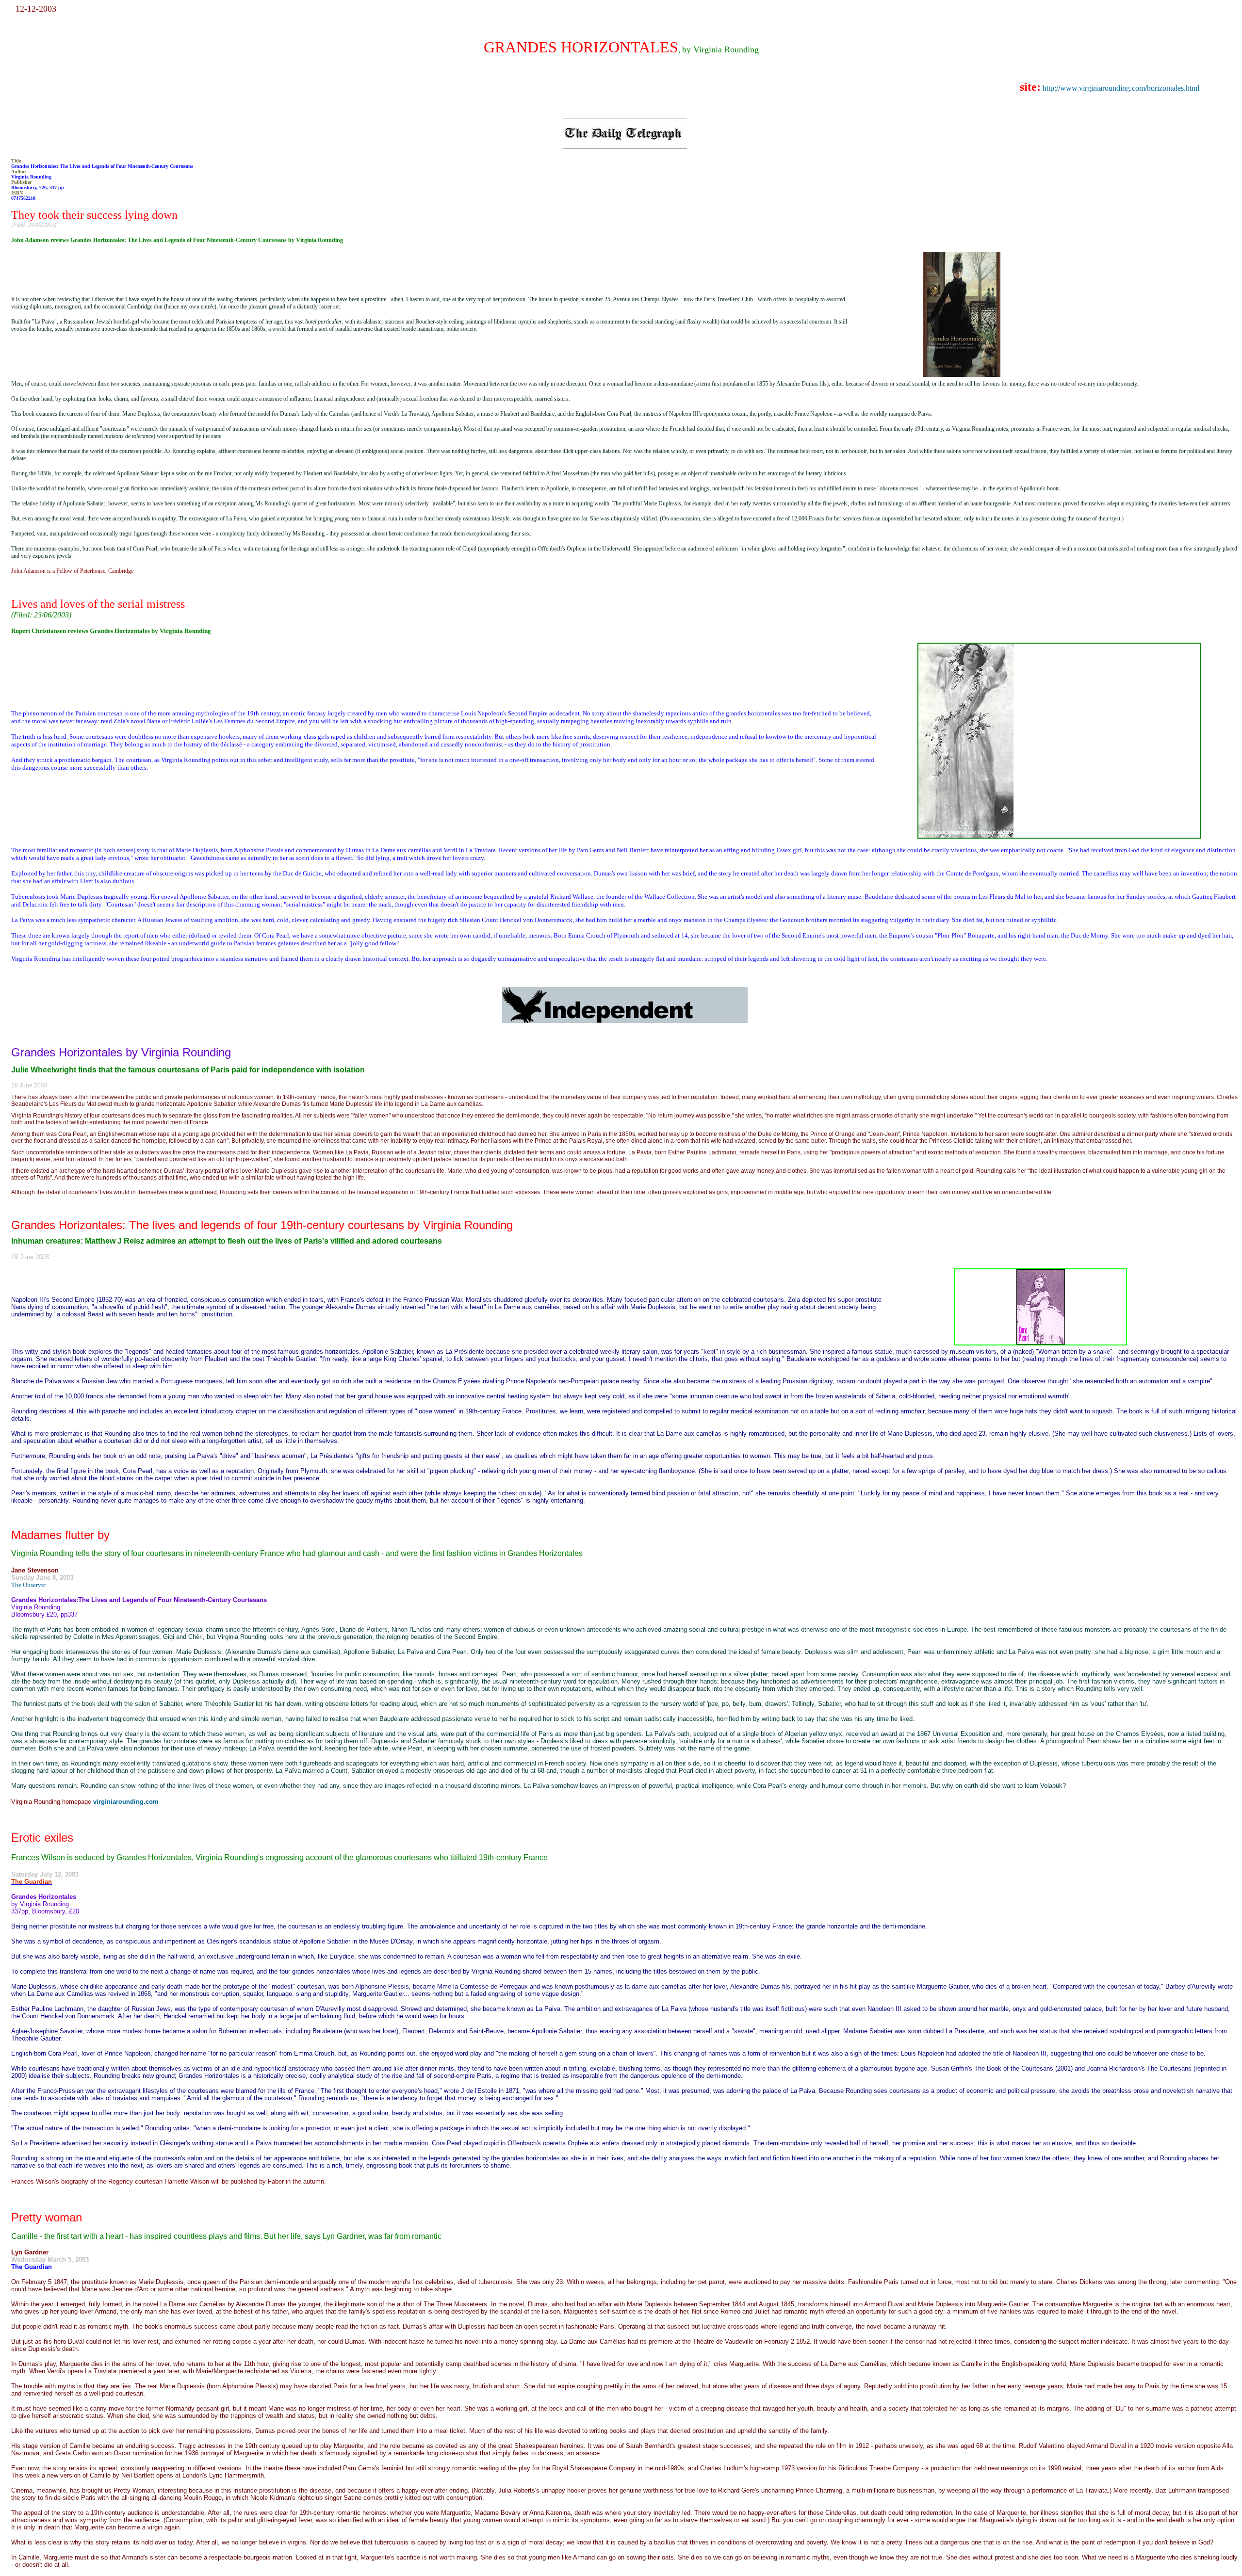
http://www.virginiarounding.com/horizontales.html (1121, 88)
